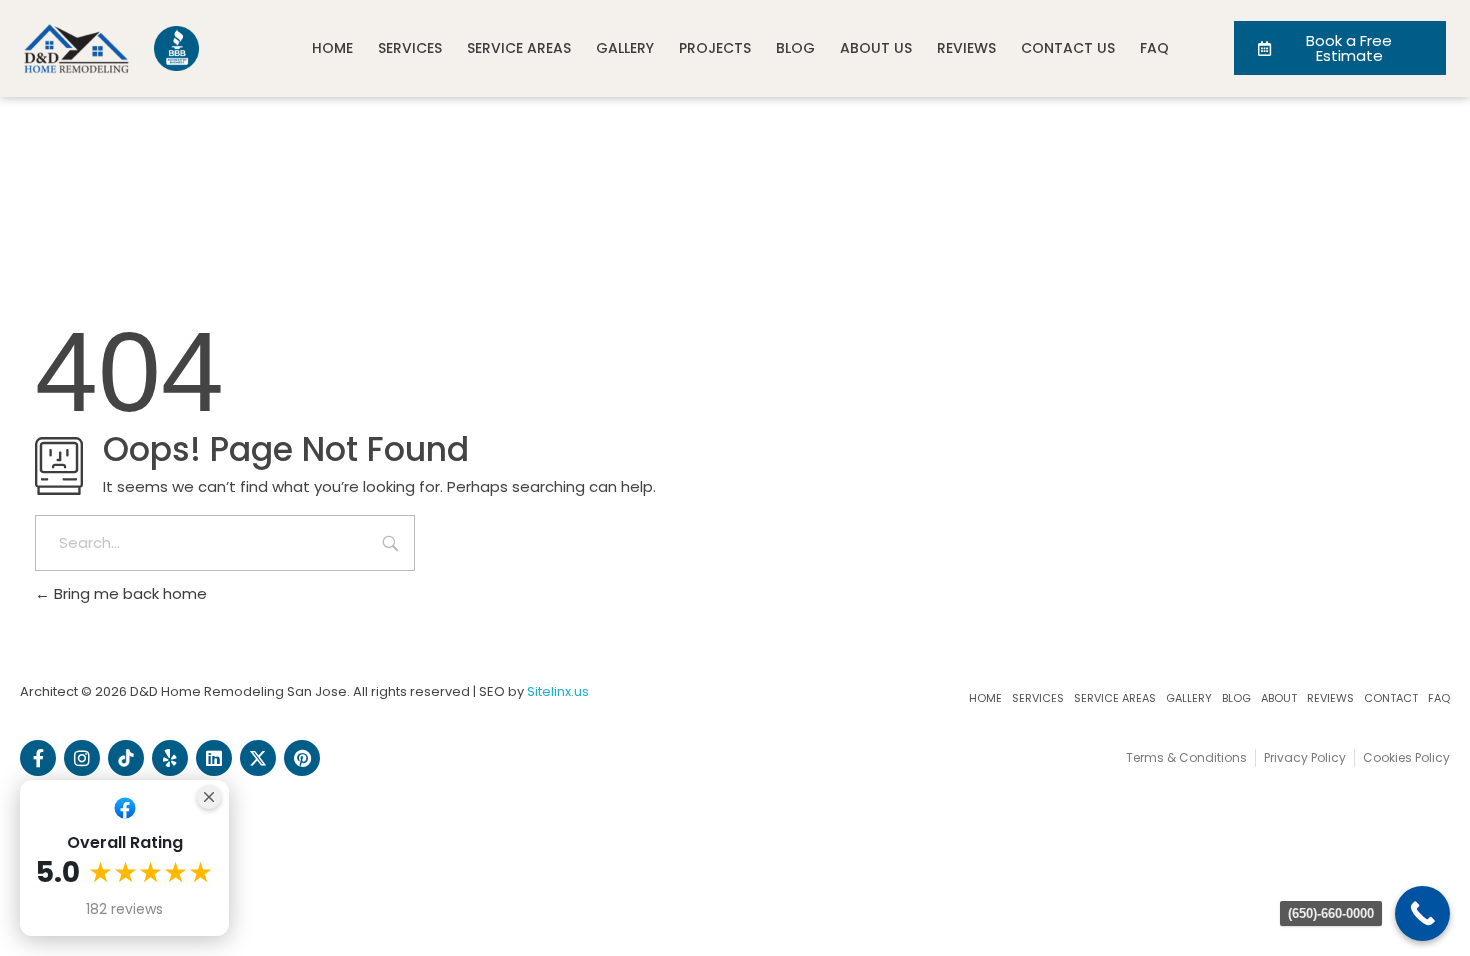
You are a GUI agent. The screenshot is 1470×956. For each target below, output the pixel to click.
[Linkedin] (214, 758)
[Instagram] (82, 758)
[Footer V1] (126, 758)
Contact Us (1068, 48)
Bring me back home (128, 593)
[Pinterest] (302, 758)
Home (332, 48)
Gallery (625, 48)
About (1279, 698)
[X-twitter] (258, 758)
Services (410, 48)
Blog (795, 48)
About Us (876, 48)
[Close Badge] (209, 797)
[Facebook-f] (38, 758)
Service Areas (519, 48)
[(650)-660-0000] (1422, 913)
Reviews (966, 48)
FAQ (1154, 48)
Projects (715, 48)
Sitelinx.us (558, 691)
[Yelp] (170, 758)
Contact (1391, 698)
